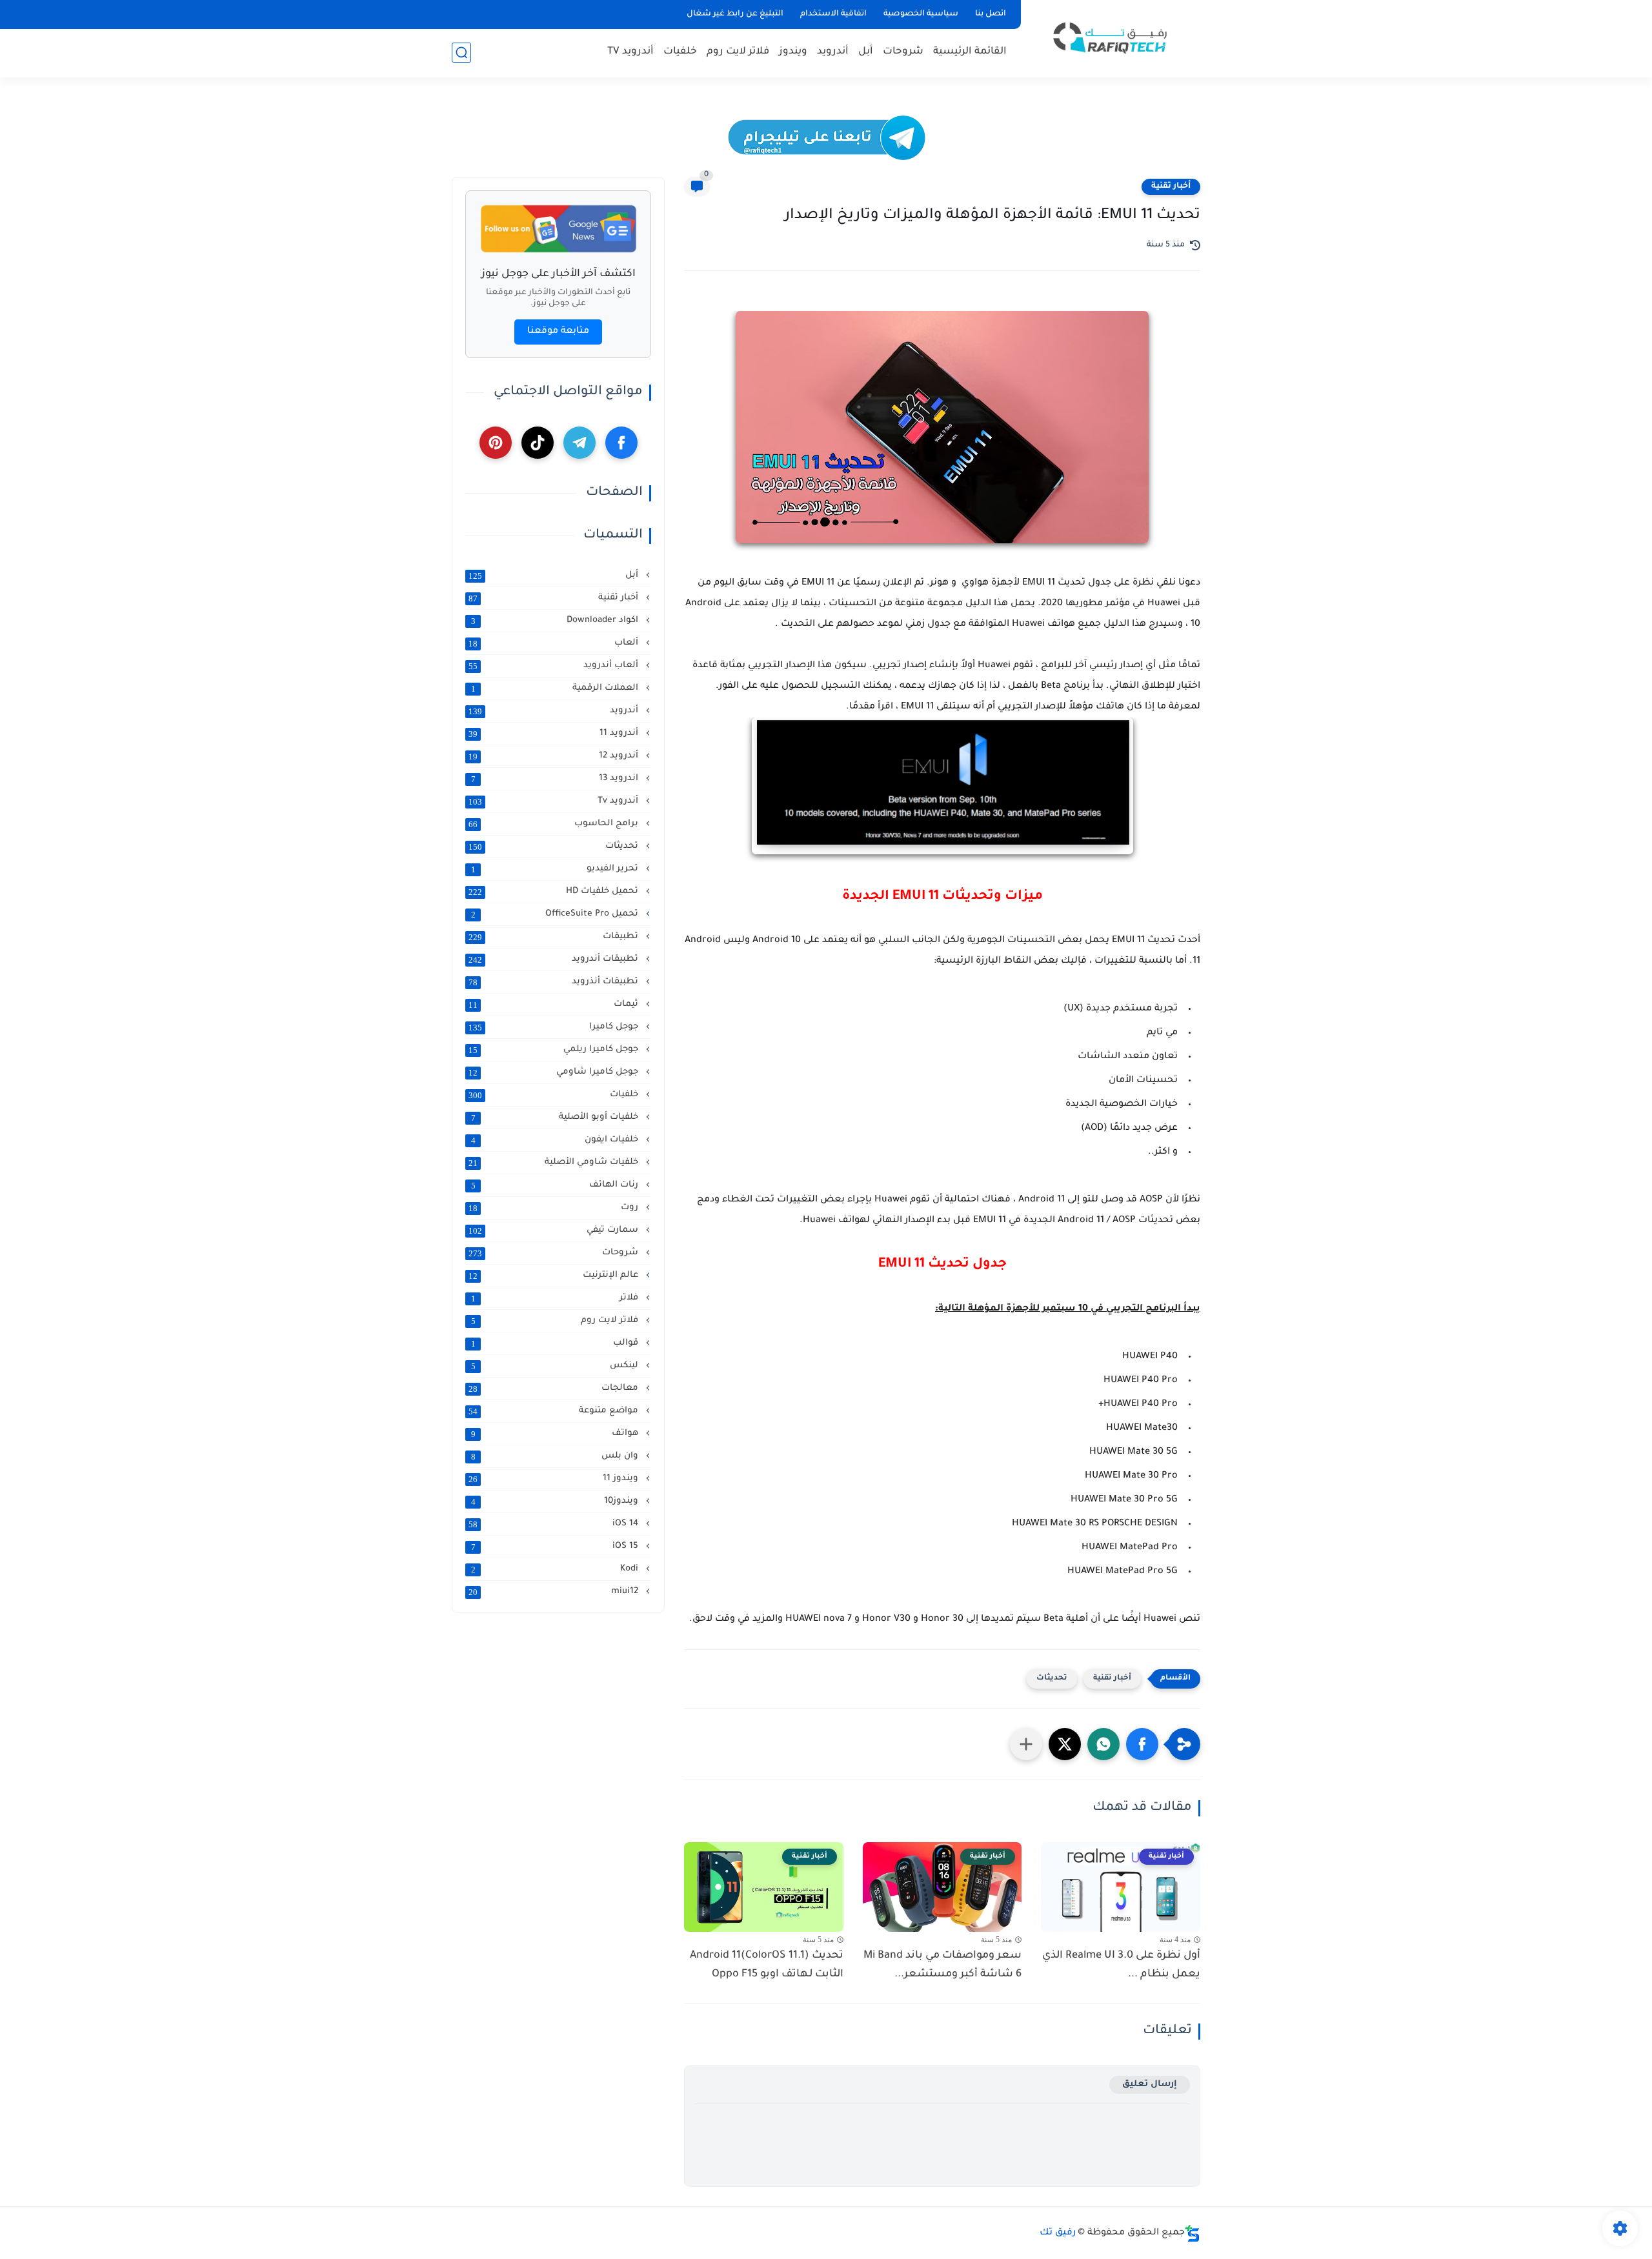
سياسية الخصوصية (921, 14)
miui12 (555, 1592)
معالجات (555, 1389)
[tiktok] (538, 443)
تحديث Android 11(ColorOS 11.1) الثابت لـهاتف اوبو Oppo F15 (767, 1965)
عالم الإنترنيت (555, 1276)
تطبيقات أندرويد (555, 959)
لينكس (556, 1366)
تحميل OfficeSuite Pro (556, 914)
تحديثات (1052, 1679)
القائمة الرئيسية (970, 52)
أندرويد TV (630, 52)
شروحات (903, 52)
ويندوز (793, 52)
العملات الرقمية (556, 688)
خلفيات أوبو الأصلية (556, 1118)
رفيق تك (1058, 2233)
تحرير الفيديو (556, 869)
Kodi (556, 1569)
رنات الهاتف (556, 1185)
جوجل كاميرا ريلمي (555, 1050)
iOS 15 (556, 1547)
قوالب (556, 1343)
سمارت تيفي (555, 1230)
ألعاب (555, 643)
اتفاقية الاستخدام (833, 14)
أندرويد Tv (555, 801)
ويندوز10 (556, 1501)
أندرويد (833, 52)
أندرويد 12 (555, 756)
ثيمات (555, 1005)
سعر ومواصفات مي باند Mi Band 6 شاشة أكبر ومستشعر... (942, 1965)
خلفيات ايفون (556, 1140)
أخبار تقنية (1171, 186)
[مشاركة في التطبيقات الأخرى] (1026, 1744)
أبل (866, 52)
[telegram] (579, 443)
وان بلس (556, 1456)
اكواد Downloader (556, 621)
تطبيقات (555, 937)
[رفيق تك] (1113, 38)
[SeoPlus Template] (1193, 2234)
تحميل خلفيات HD (555, 892)
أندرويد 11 (555, 734)
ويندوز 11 (555, 1479)
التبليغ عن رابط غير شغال (735, 14)
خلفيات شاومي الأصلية (555, 1163)
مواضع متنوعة (555, 1411)
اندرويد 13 (556, 779)
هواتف (556, 1434)
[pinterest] (496, 443)
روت (555, 1208)
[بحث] (461, 53)
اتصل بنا (991, 14)
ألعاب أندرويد (555, 666)
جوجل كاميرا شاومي (555, 1072)
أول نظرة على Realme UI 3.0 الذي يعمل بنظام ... (1121, 1965)
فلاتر (556, 1298)
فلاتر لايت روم (738, 52)
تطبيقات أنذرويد (555, 982)
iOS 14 (555, 1524)
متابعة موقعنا (558, 332)
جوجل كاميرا (555, 1027)
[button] (1142, 1744)
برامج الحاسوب (555, 824)
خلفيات (680, 52)
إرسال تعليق (1150, 2084)
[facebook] (621, 443)
